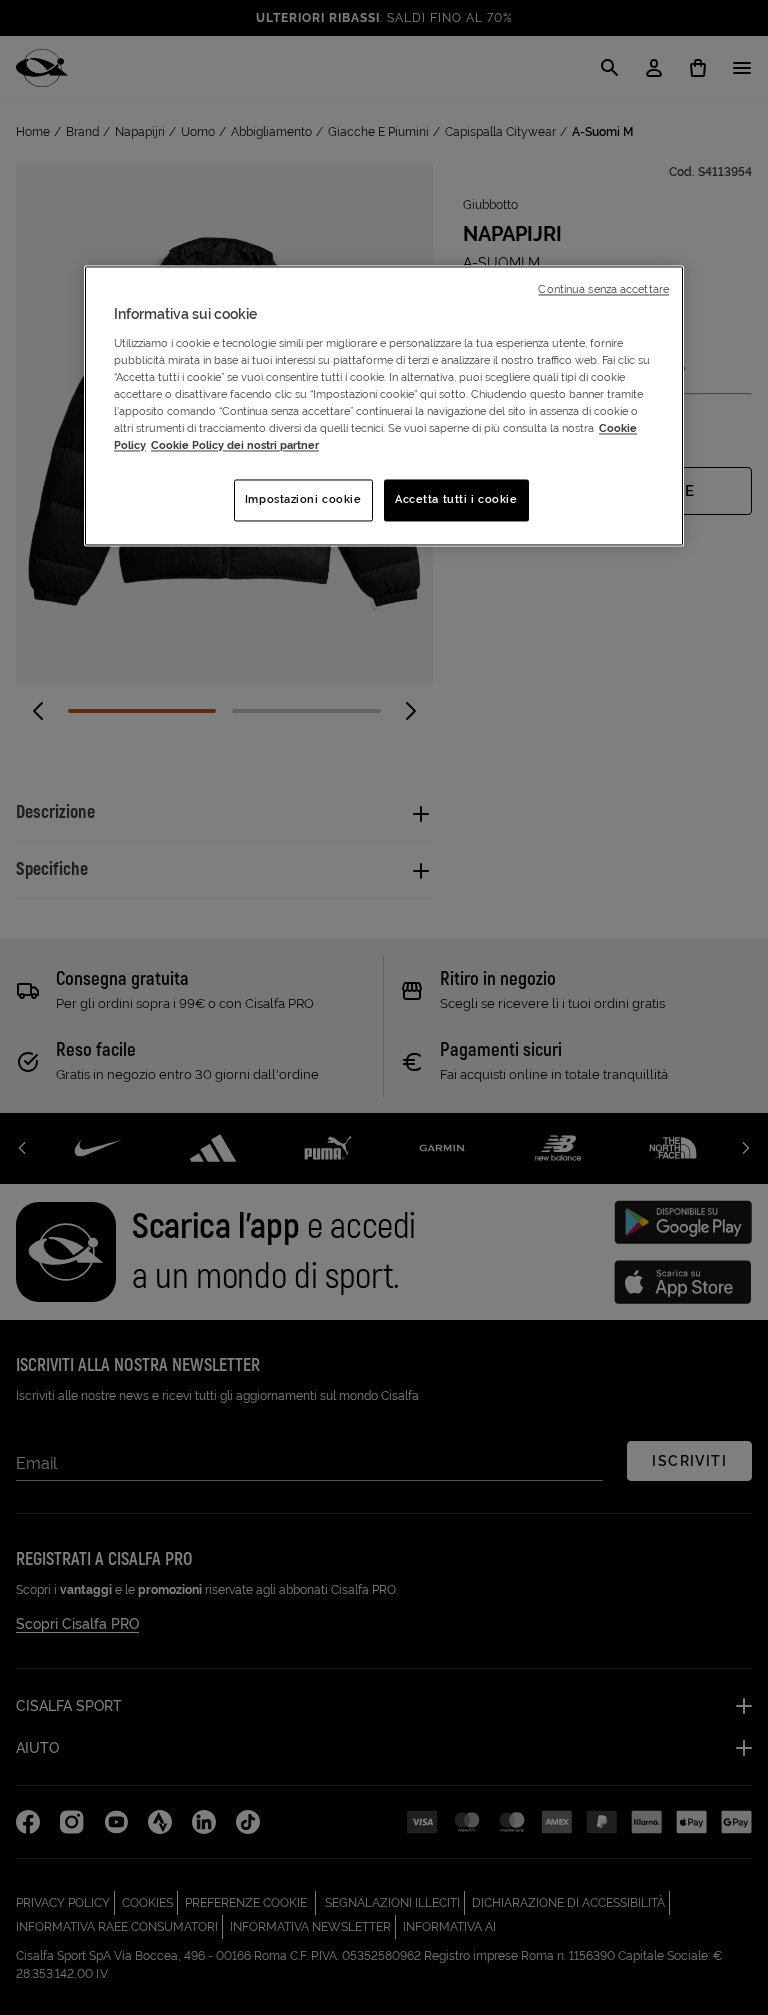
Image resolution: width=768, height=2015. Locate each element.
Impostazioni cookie (303, 500)
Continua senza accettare (603, 290)
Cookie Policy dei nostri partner (235, 446)
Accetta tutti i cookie (456, 500)
